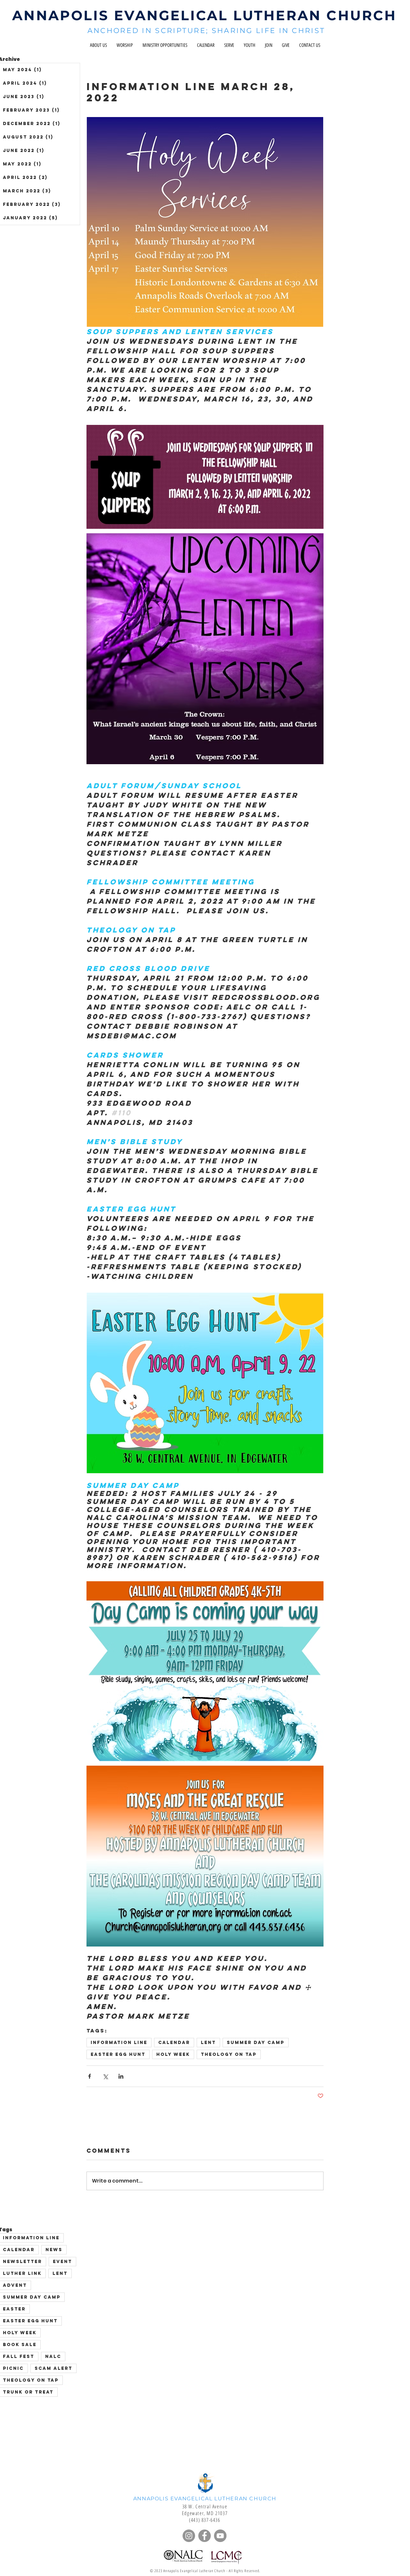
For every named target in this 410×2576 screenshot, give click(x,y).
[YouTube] (220, 2536)
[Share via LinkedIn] (121, 2076)
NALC (53, 2356)
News (54, 2250)
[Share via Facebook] (90, 2076)
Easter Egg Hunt (118, 2054)
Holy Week (173, 2054)
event (62, 2262)
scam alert (53, 2368)
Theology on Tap (229, 2054)
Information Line (119, 2043)
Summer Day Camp (256, 2043)
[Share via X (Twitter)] (105, 2076)
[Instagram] (189, 2536)
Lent (208, 2043)
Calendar (174, 2043)
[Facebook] (205, 2536)
